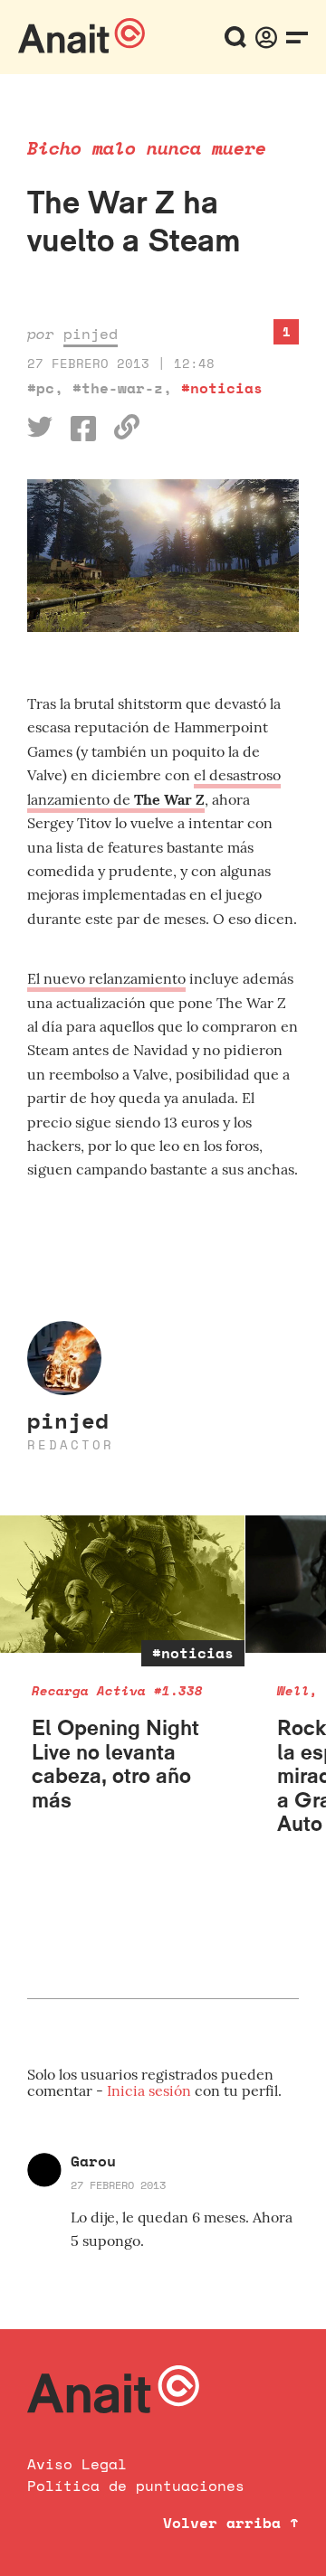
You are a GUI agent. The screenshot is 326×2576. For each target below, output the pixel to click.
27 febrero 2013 (118, 2185)
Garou (93, 2161)
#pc (41, 388)
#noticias (222, 388)
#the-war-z (118, 388)
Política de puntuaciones (136, 2486)
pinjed (91, 334)
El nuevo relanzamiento (106, 978)
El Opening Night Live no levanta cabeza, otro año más (115, 1763)
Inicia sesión (151, 2090)
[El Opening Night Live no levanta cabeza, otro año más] (122, 1584)
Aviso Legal (77, 2464)
